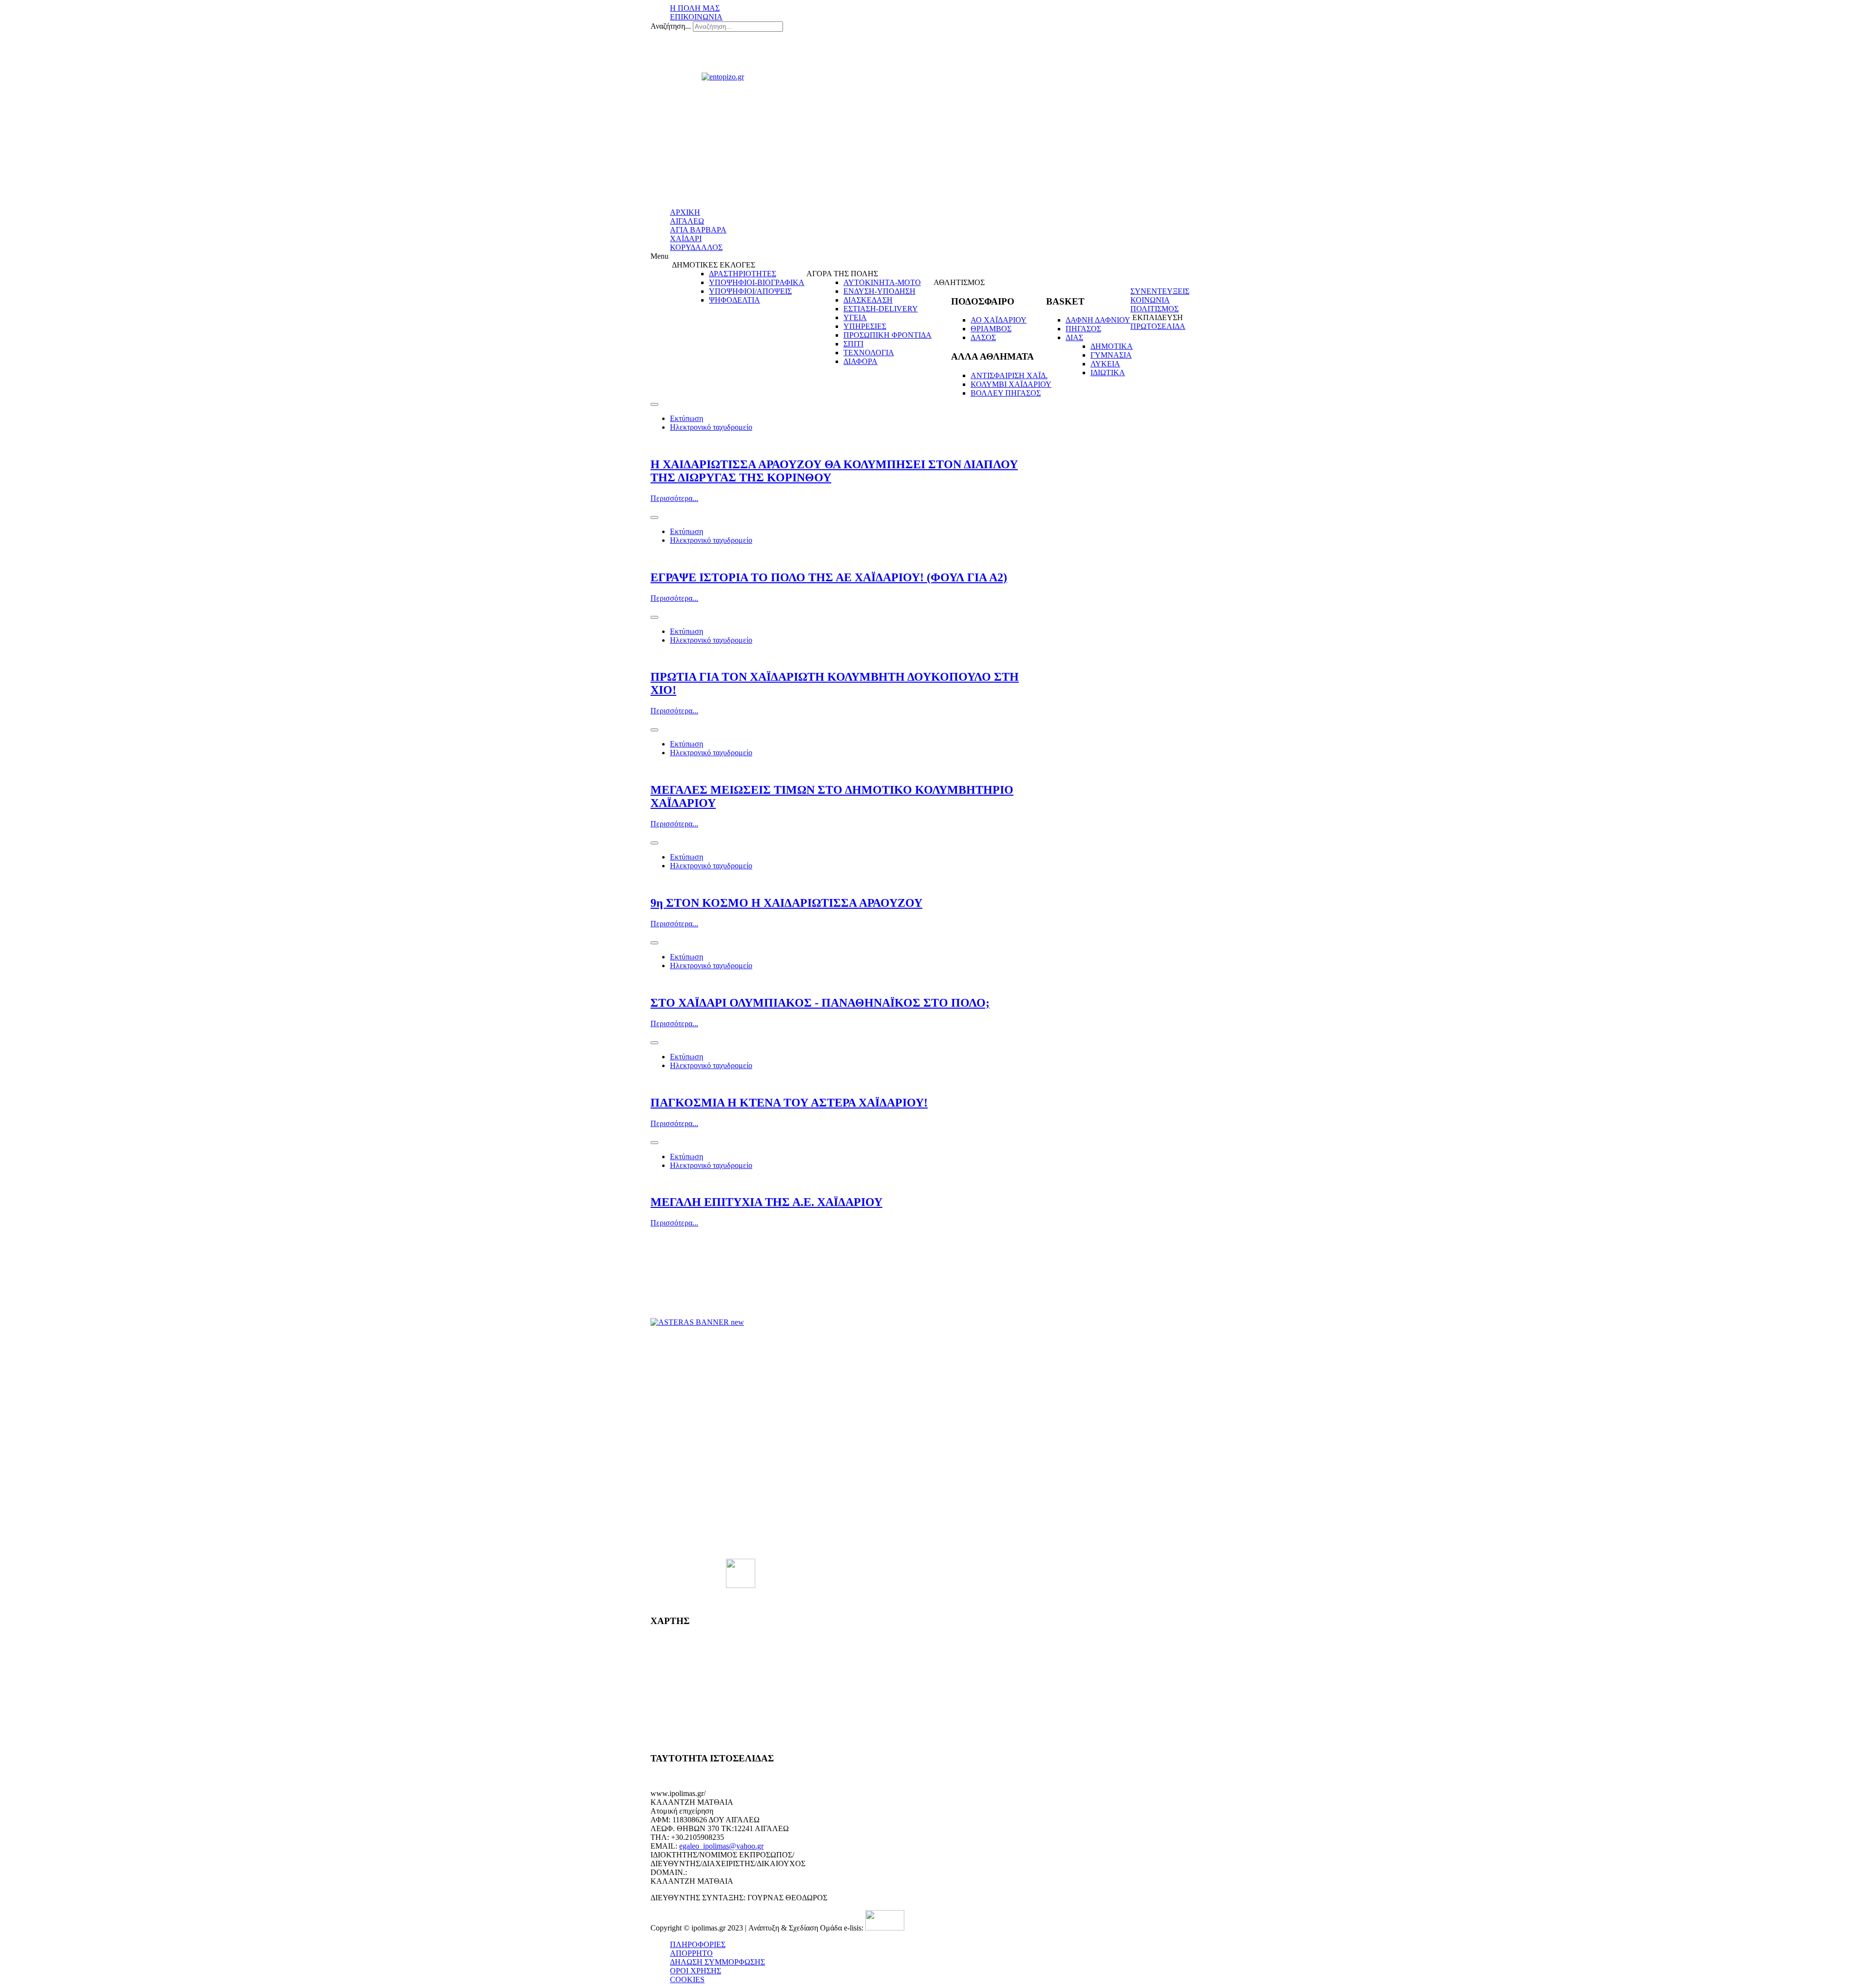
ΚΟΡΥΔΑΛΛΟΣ (696, 247)
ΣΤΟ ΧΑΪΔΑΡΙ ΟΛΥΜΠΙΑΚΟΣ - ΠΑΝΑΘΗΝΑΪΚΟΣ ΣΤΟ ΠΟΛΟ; (820, 1003)
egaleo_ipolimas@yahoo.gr (721, 1846)
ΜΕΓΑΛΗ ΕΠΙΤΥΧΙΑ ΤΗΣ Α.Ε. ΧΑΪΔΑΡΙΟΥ (766, 1202)
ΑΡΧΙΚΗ (685, 212)
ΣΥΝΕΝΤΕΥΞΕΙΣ (1160, 291)
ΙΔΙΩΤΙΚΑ (1108, 373)
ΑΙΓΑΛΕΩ (687, 221)
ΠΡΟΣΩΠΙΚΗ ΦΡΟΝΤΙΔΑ (888, 335)
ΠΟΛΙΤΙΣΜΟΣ (1155, 309)
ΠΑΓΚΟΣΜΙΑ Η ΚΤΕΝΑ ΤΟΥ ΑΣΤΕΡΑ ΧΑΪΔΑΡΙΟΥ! (789, 1103)
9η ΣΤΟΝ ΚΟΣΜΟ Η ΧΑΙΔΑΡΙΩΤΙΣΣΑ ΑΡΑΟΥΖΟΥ (786, 903)
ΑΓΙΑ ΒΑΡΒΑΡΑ (698, 230)
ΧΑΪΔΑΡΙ (686, 239)
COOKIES (687, 1979)
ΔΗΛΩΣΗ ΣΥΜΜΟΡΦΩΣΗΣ (717, 1962)
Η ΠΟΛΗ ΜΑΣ (695, 8)
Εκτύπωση (687, 418)
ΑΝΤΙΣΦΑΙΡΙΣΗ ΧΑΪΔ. (1009, 375)
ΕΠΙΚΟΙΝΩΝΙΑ (696, 17)
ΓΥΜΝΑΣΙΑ (1111, 355)
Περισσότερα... (674, 498)
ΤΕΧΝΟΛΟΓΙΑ (869, 353)
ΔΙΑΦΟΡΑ (860, 361)
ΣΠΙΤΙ (853, 344)
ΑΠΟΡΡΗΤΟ (691, 1953)
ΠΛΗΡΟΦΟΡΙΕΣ (698, 1944)
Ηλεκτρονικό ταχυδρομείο (711, 427)
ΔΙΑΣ (1074, 337)
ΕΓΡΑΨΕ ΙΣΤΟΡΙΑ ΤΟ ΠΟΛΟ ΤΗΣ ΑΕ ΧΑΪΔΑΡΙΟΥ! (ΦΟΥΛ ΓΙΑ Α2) (829, 577)
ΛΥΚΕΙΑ (1105, 364)
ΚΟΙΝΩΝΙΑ (1150, 300)
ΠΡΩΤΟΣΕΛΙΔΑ (1158, 326)
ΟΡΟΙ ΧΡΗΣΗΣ (696, 1971)
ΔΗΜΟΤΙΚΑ (1112, 346)
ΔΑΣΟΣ (983, 337)
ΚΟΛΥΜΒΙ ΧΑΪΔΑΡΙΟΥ (1011, 384)
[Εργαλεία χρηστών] (654, 404)
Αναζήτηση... (671, 26)
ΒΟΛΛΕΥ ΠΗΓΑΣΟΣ (1006, 393)
